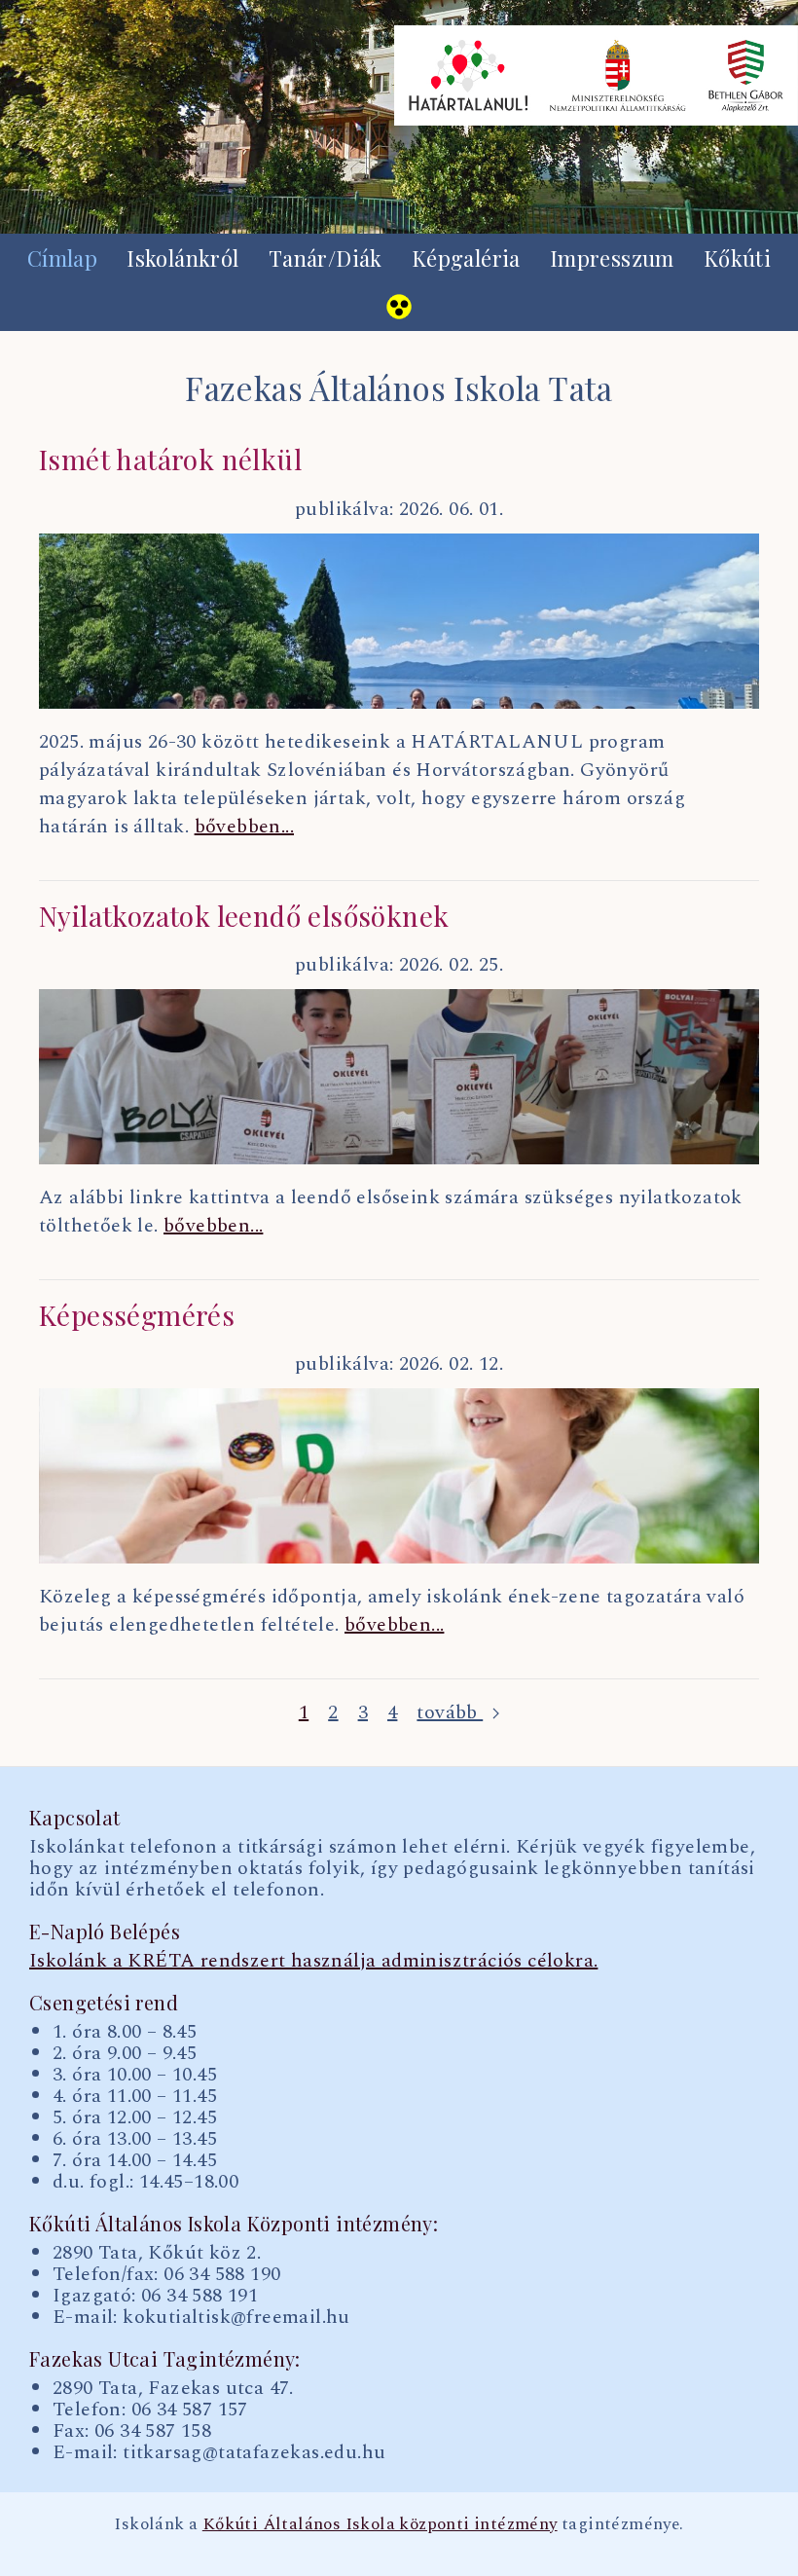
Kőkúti (737, 258)
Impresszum (612, 258)
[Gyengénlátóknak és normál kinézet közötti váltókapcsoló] (399, 307)
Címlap (62, 258)
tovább (450, 1713)
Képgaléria (466, 258)
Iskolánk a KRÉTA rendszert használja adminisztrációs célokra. (313, 1961)
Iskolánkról (182, 258)
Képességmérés (137, 1315)
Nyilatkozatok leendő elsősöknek (244, 916)
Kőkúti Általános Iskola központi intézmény (380, 2524)
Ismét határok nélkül (170, 459)
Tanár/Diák (326, 258)
